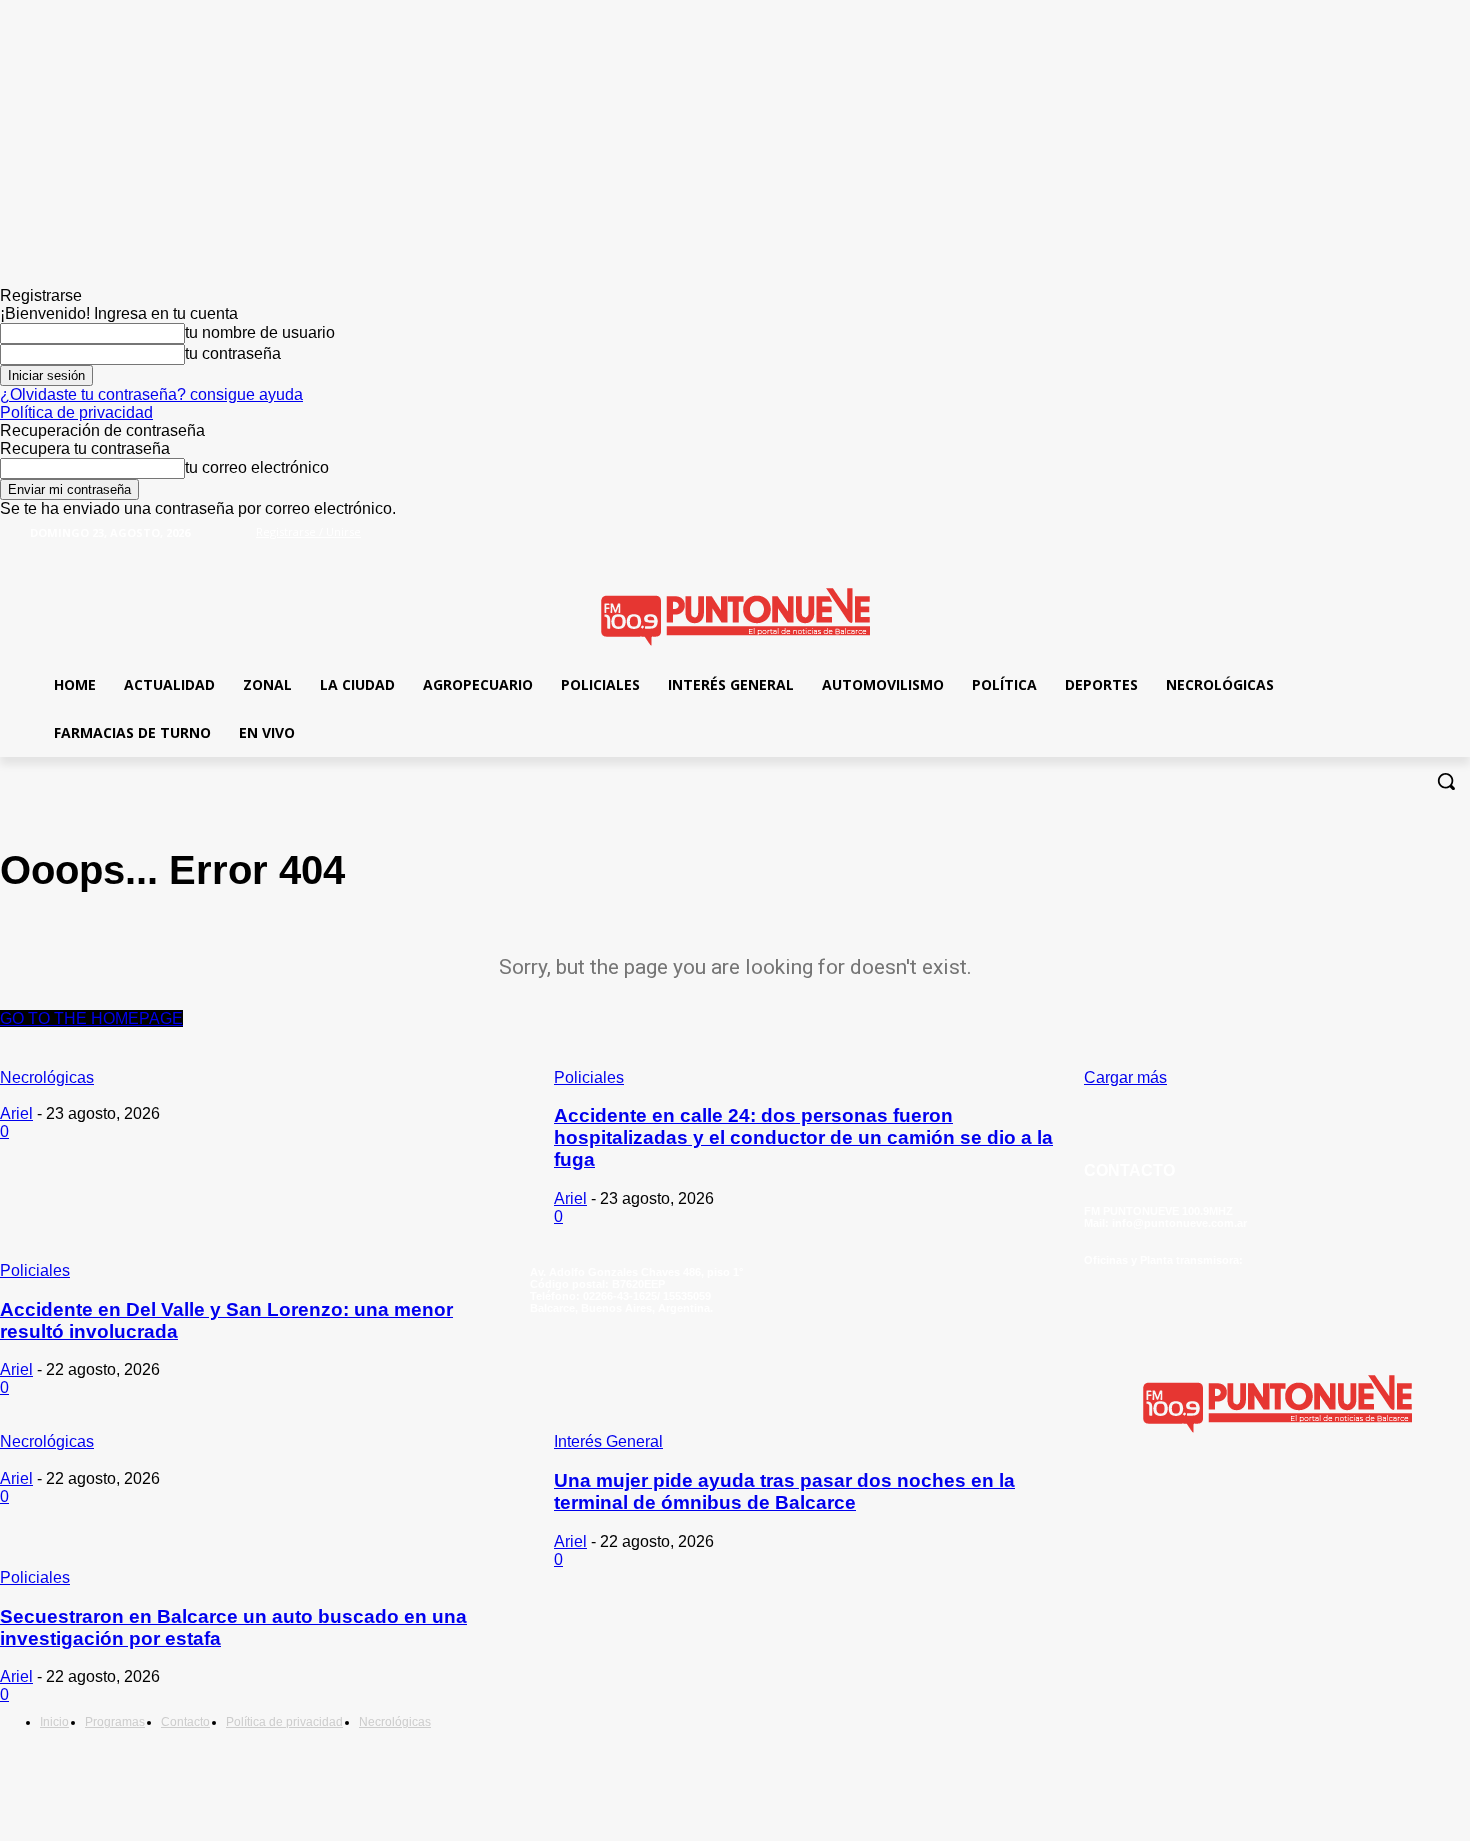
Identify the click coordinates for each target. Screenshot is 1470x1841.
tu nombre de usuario (260, 332)
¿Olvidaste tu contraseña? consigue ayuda (151, 394)
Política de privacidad (76, 412)
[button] (1446, 781)
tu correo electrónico (257, 467)
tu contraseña (233, 353)
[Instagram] (1232, 1499)
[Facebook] (1394, 545)
